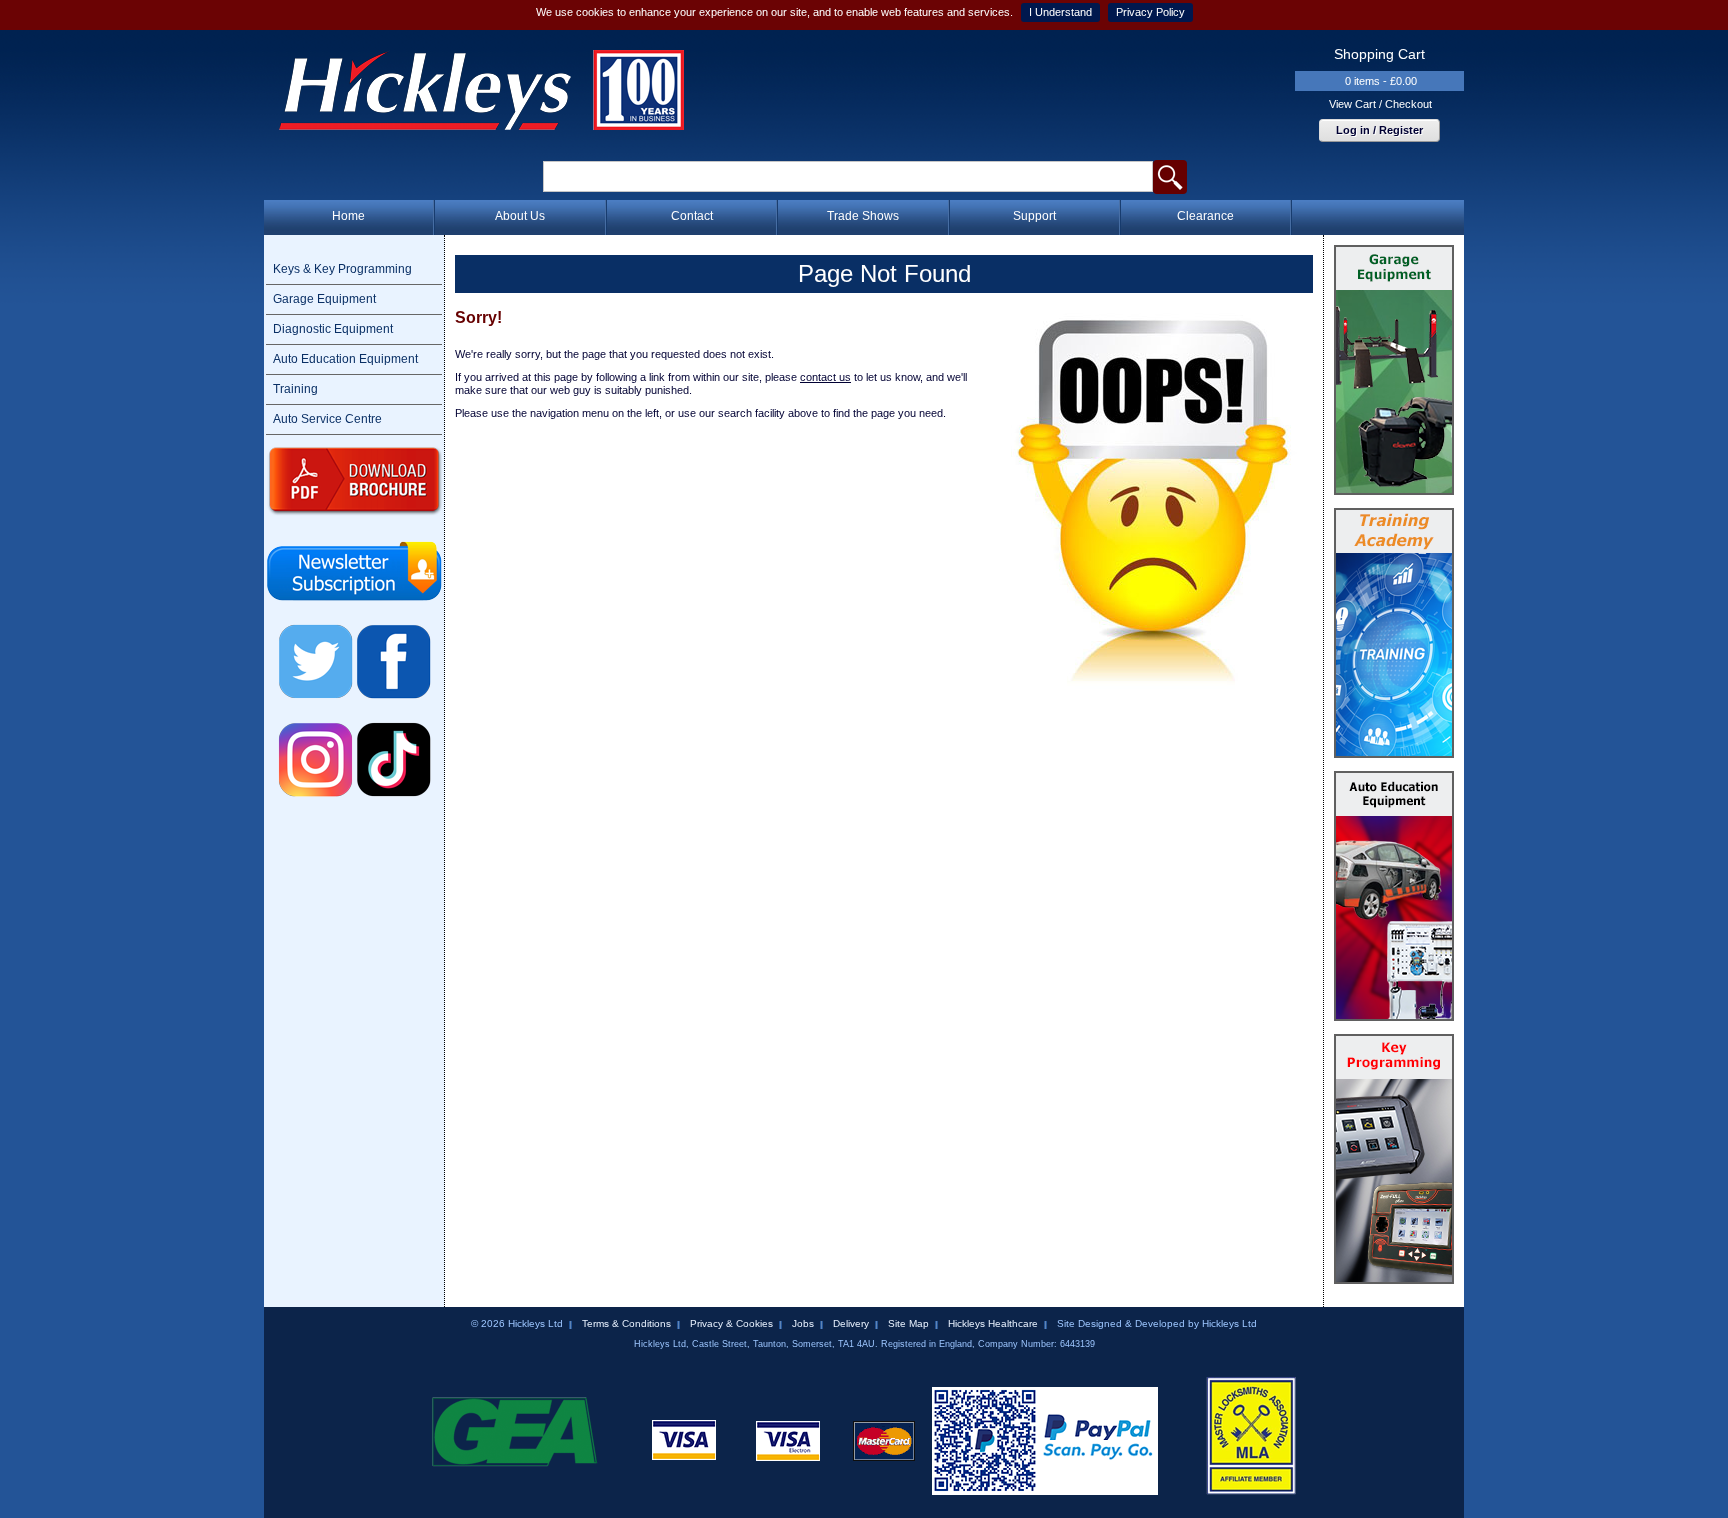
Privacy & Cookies (731, 1323)
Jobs (803, 1323)
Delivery (851, 1323)
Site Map (908, 1323)
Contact (692, 216)
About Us (520, 216)
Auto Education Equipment (345, 359)
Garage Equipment (324, 299)
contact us (825, 377)
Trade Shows (863, 216)
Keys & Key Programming (342, 269)
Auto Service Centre (327, 419)
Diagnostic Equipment (333, 329)
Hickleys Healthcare (993, 1323)
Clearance (1205, 216)
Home (348, 216)
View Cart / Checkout (1380, 104)
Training (295, 389)
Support (1034, 216)
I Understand (1060, 12)
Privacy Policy (1150, 12)
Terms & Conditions (626, 1323)
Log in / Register (1379, 130)
